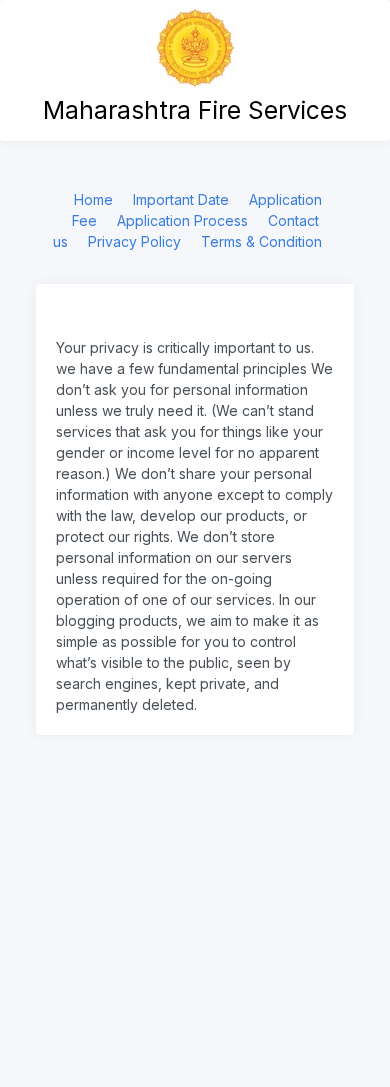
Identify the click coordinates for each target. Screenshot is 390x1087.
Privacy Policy (134, 241)
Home (93, 199)
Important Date (181, 199)
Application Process (182, 220)
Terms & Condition (261, 241)
